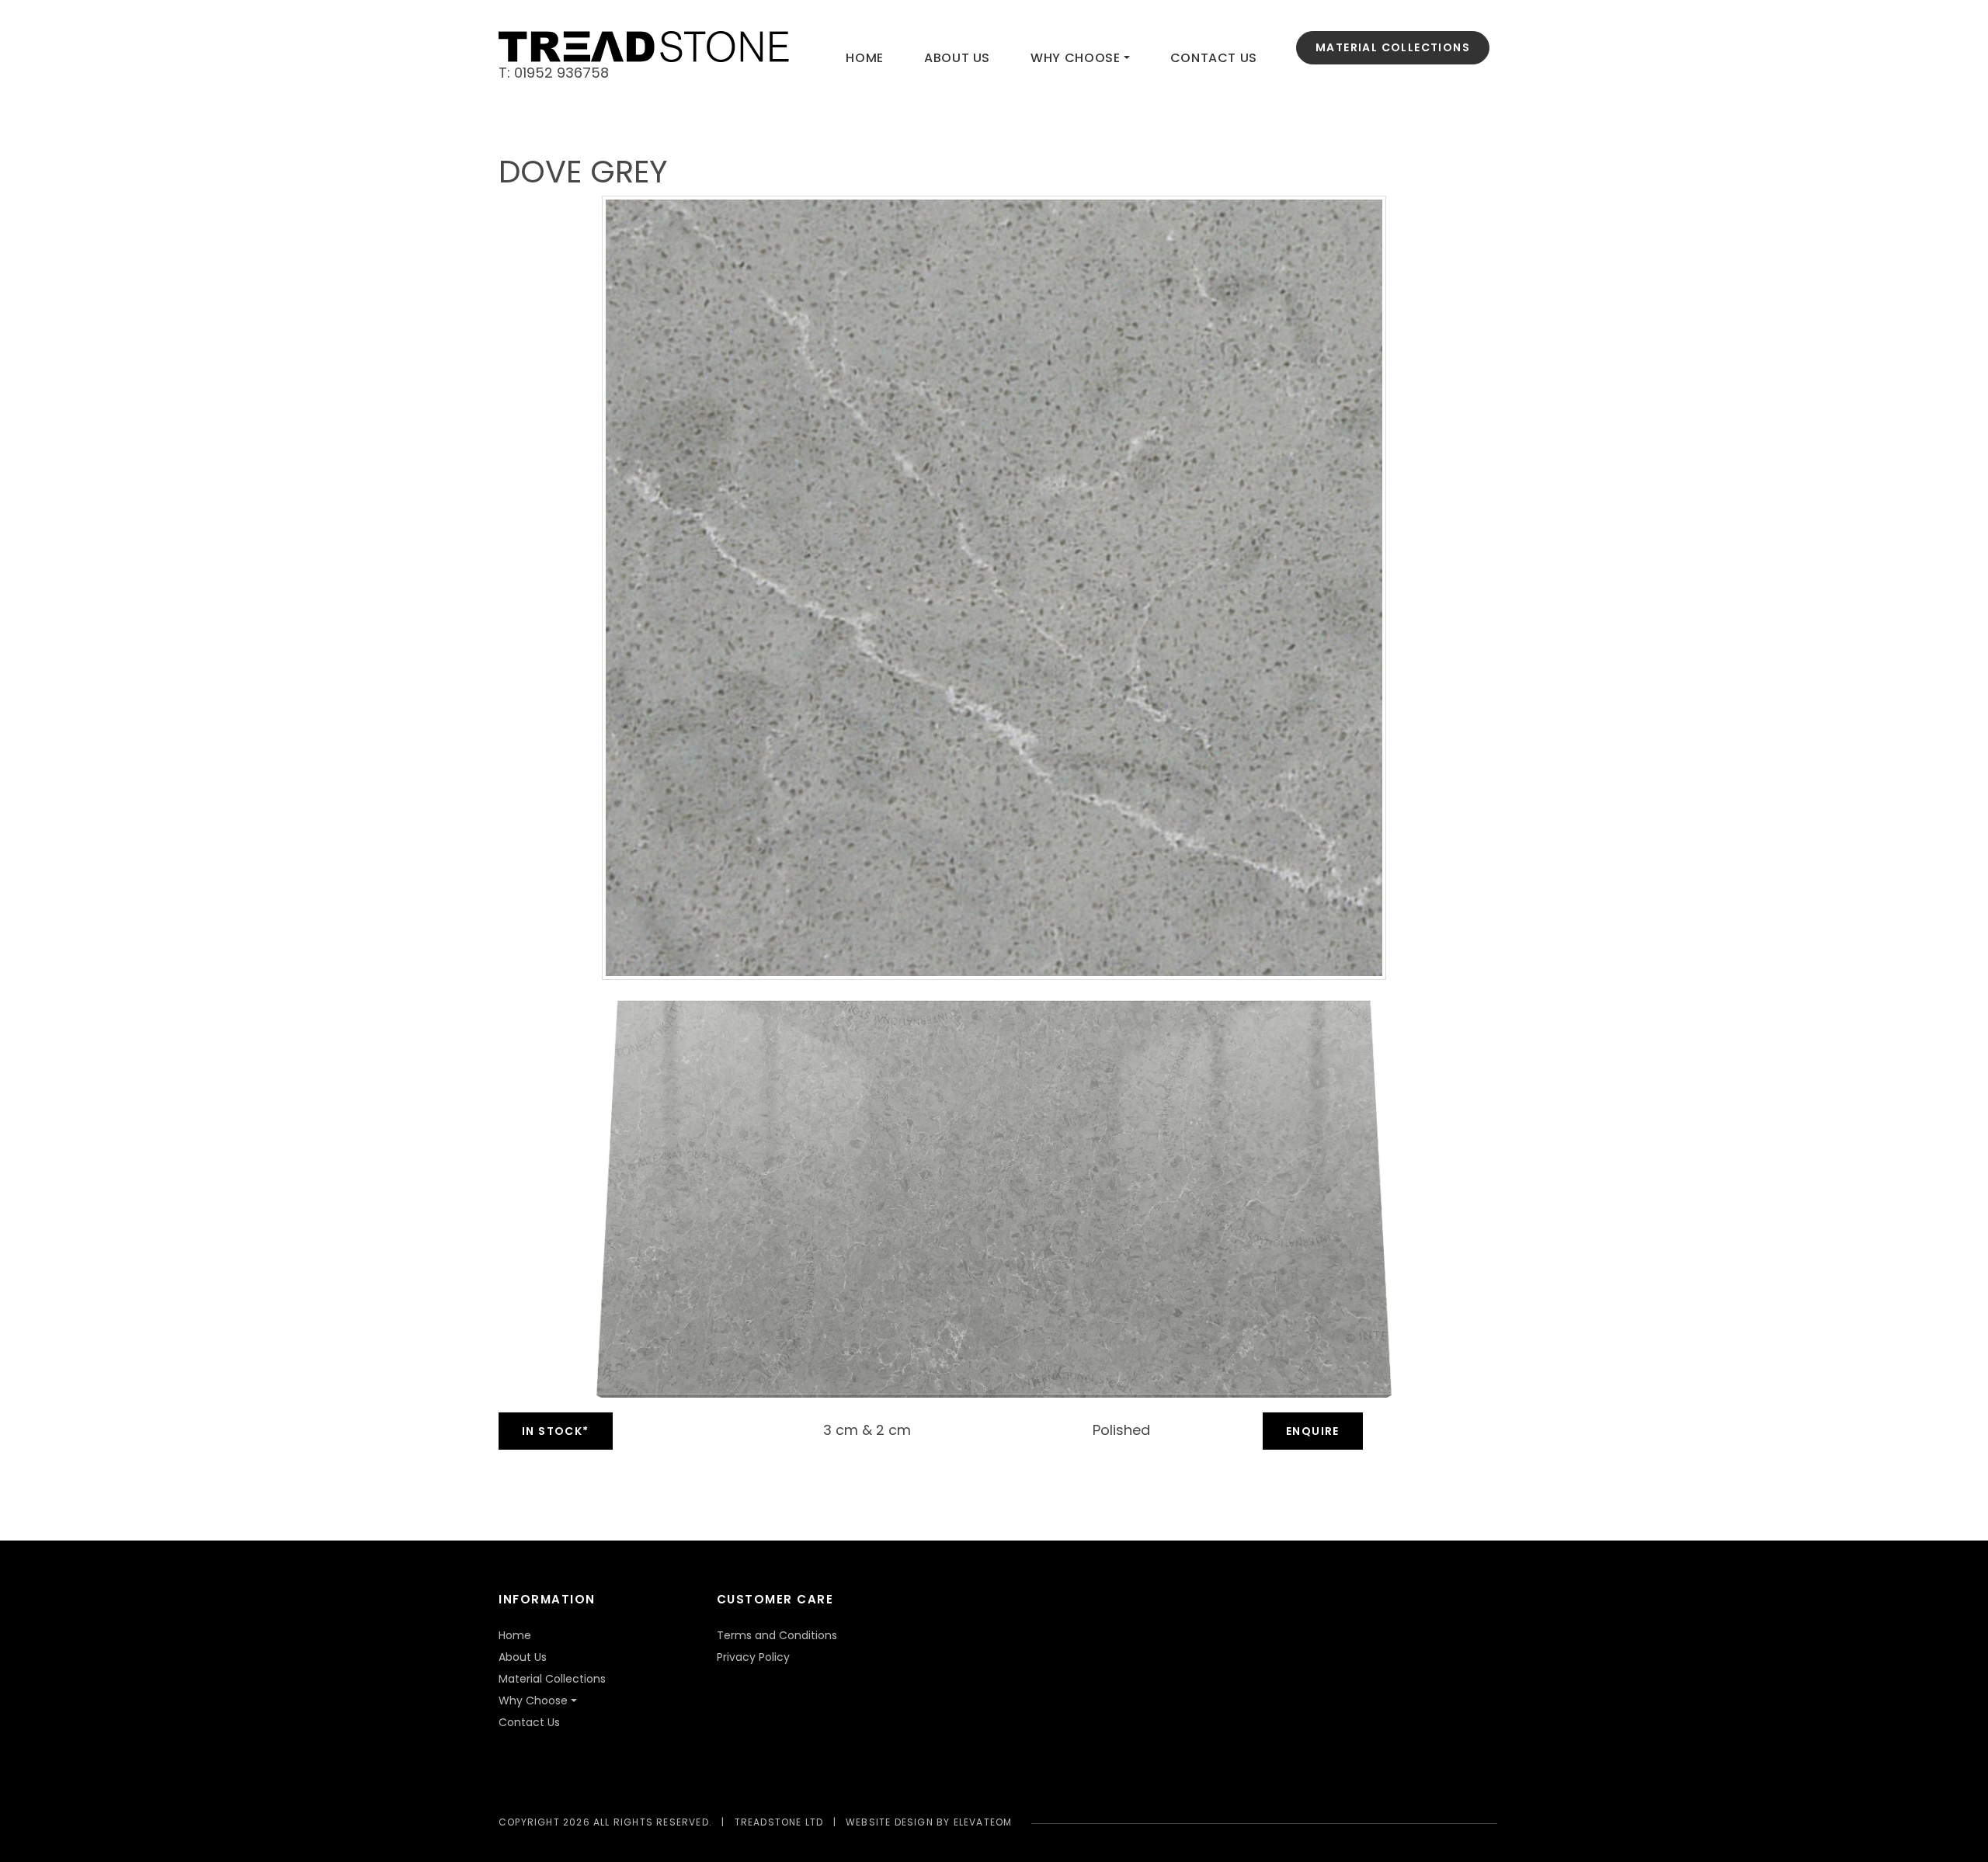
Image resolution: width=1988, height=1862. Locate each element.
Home (865, 58)
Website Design (890, 1822)
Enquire (1313, 1431)
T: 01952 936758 (554, 73)
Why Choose (1075, 58)
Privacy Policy (753, 1657)
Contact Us (1214, 58)
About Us (957, 58)
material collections (1393, 47)
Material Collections (552, 1679)
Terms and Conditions (777, 1635)
